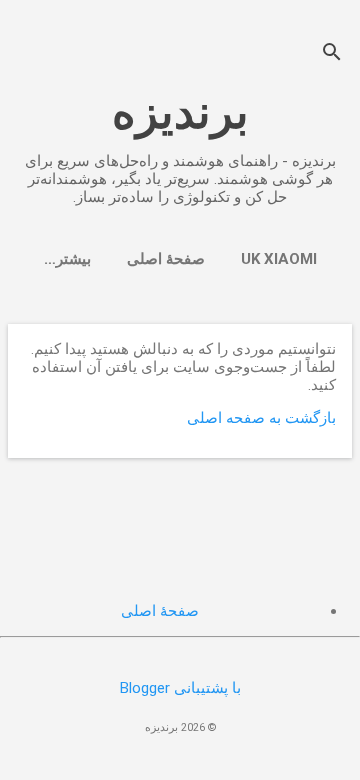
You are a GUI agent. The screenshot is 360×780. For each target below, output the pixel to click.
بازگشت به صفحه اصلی (261, 418)
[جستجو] (332, 54)
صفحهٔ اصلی (166, 259)
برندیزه (180, 112)
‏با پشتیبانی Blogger (180, 688)
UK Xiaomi (279, 259)
